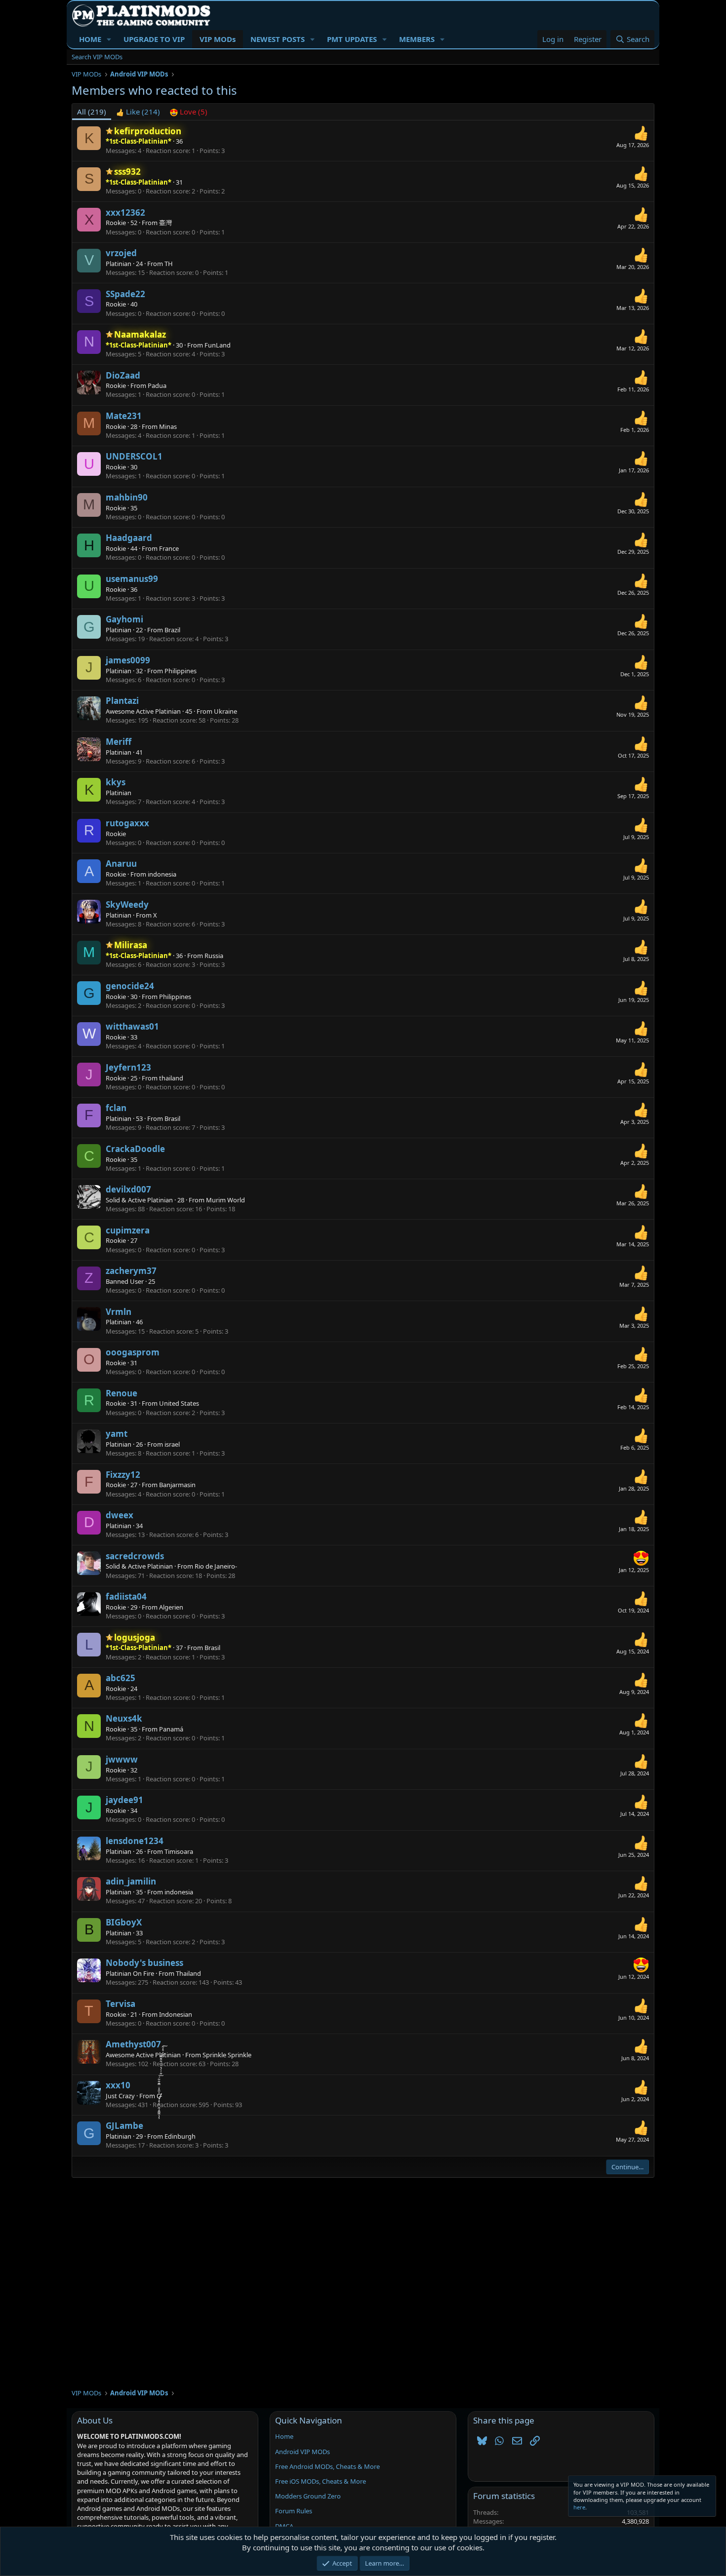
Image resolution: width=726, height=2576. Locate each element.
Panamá (171, 1729)
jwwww (122, 1759)
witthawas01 (132, 1026)
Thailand (188, 1973)
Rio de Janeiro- (216, 1566)
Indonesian (176, 2014)
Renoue (121, 1393)
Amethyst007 (133, 2044)
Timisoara (179, 1851)
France (169, 548)
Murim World (225, 1200)
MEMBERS (417, 39)
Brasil (172, 1118)
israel (172, 1444)
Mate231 (124, 416)
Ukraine (225, 711)
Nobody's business (144, 1963)
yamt (117, 1434)
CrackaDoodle (135, 1149)
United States (179, 1403)
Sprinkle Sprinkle (227, 2055)
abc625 (121, 1678)
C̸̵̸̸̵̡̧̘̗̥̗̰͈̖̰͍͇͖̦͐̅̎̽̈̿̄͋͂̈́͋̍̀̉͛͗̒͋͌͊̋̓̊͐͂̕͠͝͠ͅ (159, 2096)
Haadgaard (129, 538)
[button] (109, 39)
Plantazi (122, 701)
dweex (120, 1515)
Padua (157, 385)
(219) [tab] (92, 112)
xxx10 (118, 2085)
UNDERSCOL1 (134, 456)
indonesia (162, 874)
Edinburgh (180, 2136)
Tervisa (121, 2004)
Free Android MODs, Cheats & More (327, 2466)
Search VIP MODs (97, 57)
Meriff (119, 742)
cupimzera (128, 1230)
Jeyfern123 (128, 1067)
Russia (214, 956)
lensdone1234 (135, 1841)
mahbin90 (127, 497)
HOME (90, 39)
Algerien (171, 1607)
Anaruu (121, 864)
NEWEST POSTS (278, 39)
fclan (116, 1108)
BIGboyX (124, 1922)
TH (169, 264)
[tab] (138, 112)
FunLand (218, 345)
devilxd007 (128, 1189)
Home (284, 2436)
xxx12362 (125, 212)
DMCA (284, 2526)
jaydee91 (124, 1800)
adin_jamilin (131, 1881)
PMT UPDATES (352, 39)
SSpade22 (125, 294)
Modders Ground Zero (308, 2496)
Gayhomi (124, 619)
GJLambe (124, 2126)
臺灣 (165, 223)
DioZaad (123, 375)
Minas (168, 426)
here (579, 2507)
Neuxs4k (124, 1718)
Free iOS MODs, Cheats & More (321, 2481)
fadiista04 (126, 1596)
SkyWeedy (127, 904)
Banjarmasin (177, 1485)
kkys (116, 782)
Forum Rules (294, 2511)
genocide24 (130, 986)
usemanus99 (132, 579)
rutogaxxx (127, 823)
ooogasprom (133, 1352)
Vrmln (119, 1312)
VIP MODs (218, 39)
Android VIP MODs (302, 2452)
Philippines (181, 671)
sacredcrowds (135, 1556)
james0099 (128, 660)
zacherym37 (131, 1271)
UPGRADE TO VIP (154, 39)
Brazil (172, 630)
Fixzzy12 (123, 1475)
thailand (171, 1078)
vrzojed (121, 253)
